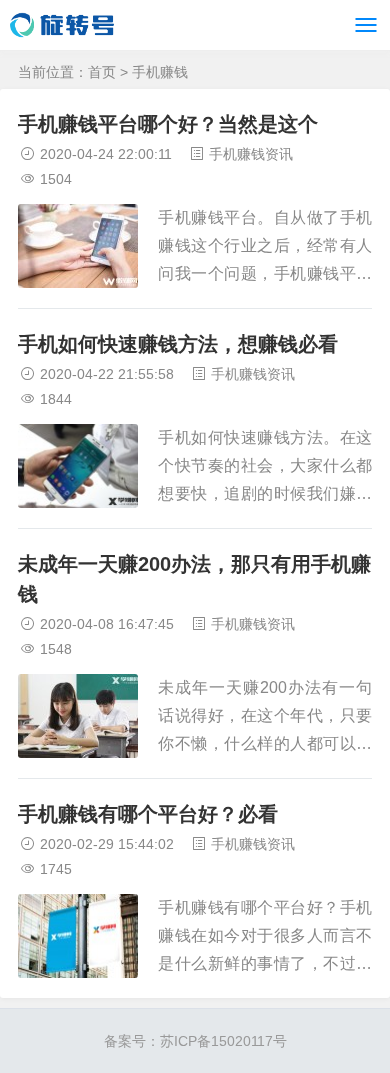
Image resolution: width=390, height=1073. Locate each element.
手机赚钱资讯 (251, 154)
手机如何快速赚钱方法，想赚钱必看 (178, 344)
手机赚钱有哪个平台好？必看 (148, 814)
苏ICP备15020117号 (223, 1041)
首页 (102, 72)
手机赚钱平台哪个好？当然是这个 (168, 124)
